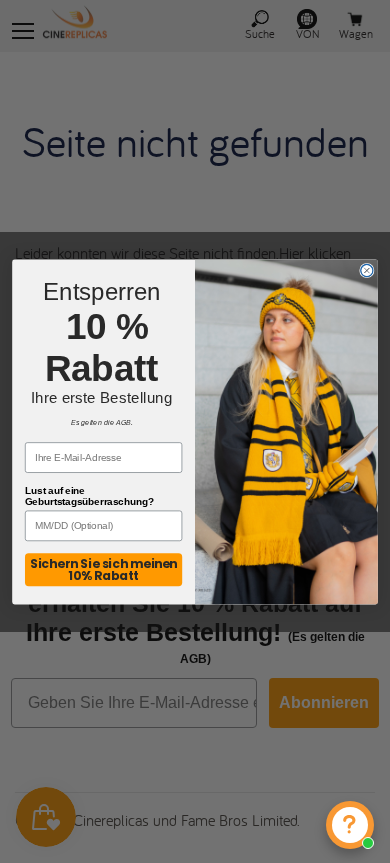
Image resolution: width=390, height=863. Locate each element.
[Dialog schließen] (367, 270)
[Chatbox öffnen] (350, 825)
